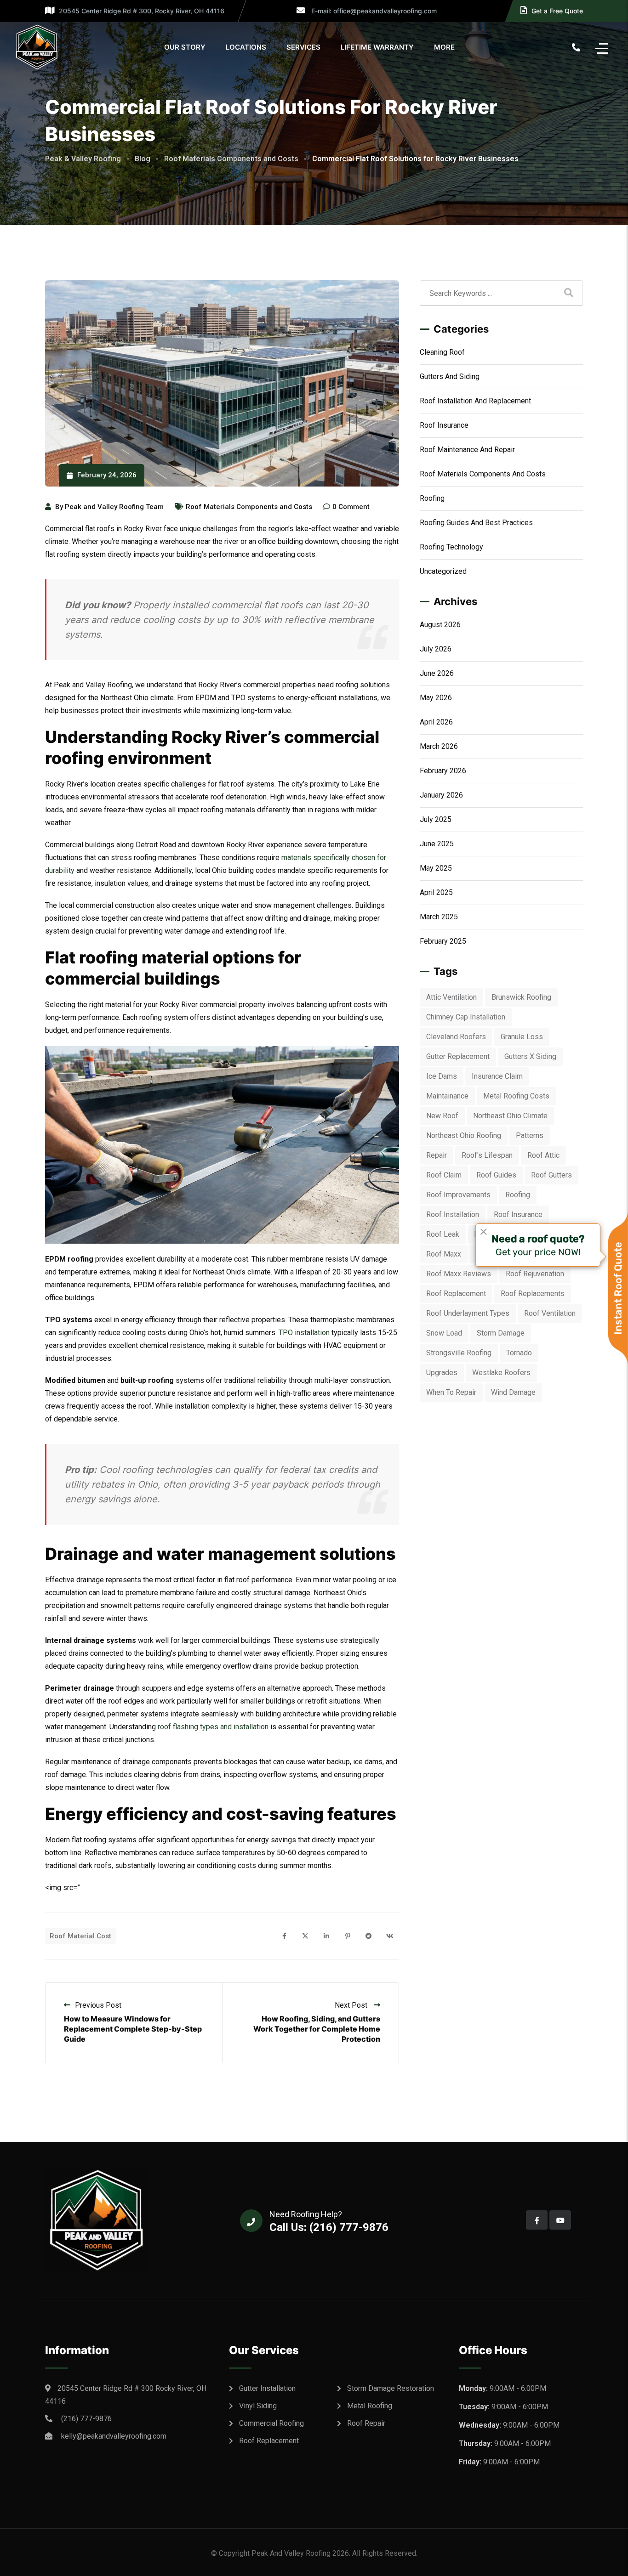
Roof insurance (444, 425)
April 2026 (436, 722)
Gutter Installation (267, 2388)
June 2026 (437, 673)
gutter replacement (458, 1056)
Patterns (530, 1135)
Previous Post (98, 2005)
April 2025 (436, 892)
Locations (246, 47)
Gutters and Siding (450, 376)
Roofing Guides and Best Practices (476, 523)
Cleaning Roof (442, 352)
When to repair (451, 1392)
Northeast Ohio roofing (464, 1135)
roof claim (444, 1175)
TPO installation (304, 1333)
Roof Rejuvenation (535, 1274)
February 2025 (443, 941)
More (444, 47)
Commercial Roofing (271, 2423)
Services (303, 47)
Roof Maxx (444, 1254)
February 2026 (443, 771)
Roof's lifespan (487, 1155)
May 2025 (436, 868)
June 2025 (437, 844)
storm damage (501, 1333)
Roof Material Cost (80, 1936)
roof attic (543, 1155)
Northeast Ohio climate (510, 1116)
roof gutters (551, 1175)
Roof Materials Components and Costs (249, 507)
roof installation (453, 1214)
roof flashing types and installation (213, 1727)
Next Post (352, 2005)
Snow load (444, 1333)
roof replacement (456, 1294)
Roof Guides (496, 1175)
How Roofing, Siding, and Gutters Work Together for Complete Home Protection (317, 2029)
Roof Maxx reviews (459, 1274)
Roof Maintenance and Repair (467, 450)
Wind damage (513, 1392)
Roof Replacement (269, 2441)
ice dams (442, 1076)
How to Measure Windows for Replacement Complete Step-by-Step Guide (133, 2029)
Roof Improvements (458, 1195)
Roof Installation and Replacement (475, 401)
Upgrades (442, 1373)
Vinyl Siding (258, 2406)
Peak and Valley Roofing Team (114, 507)
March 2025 (439, 917)
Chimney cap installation (466, 1017)
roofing (518, 1195)
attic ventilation (451, 997)
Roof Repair (366, 2423)
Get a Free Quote (557, 11)
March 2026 (439, 746)
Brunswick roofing (521, 997)
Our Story (185, 47)
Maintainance (447, 1096)
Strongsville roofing (459, 1353)
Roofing (432, 498)
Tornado (519, 1353)
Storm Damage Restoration (391, 2388)
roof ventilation (550, 1313)
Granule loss (522, 1037)
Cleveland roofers (456, 1037)
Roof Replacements (533, 1294)
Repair (437, 1155)
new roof (442, 1116)
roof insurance (518, 1214)
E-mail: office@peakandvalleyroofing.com (373, 11)
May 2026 (436, 698)
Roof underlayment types (468, 1313)
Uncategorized (443, 571)
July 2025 (436, 819)
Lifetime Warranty (377, 47)
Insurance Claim (497, 1076)
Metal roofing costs (516, 1096)
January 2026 (441, 795)
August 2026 (440, 625)
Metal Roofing (370, 2406)
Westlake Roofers (501, 1373)
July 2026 (436, 649)
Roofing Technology (451, 547)
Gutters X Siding (530, 1056)
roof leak (443, 1234)
